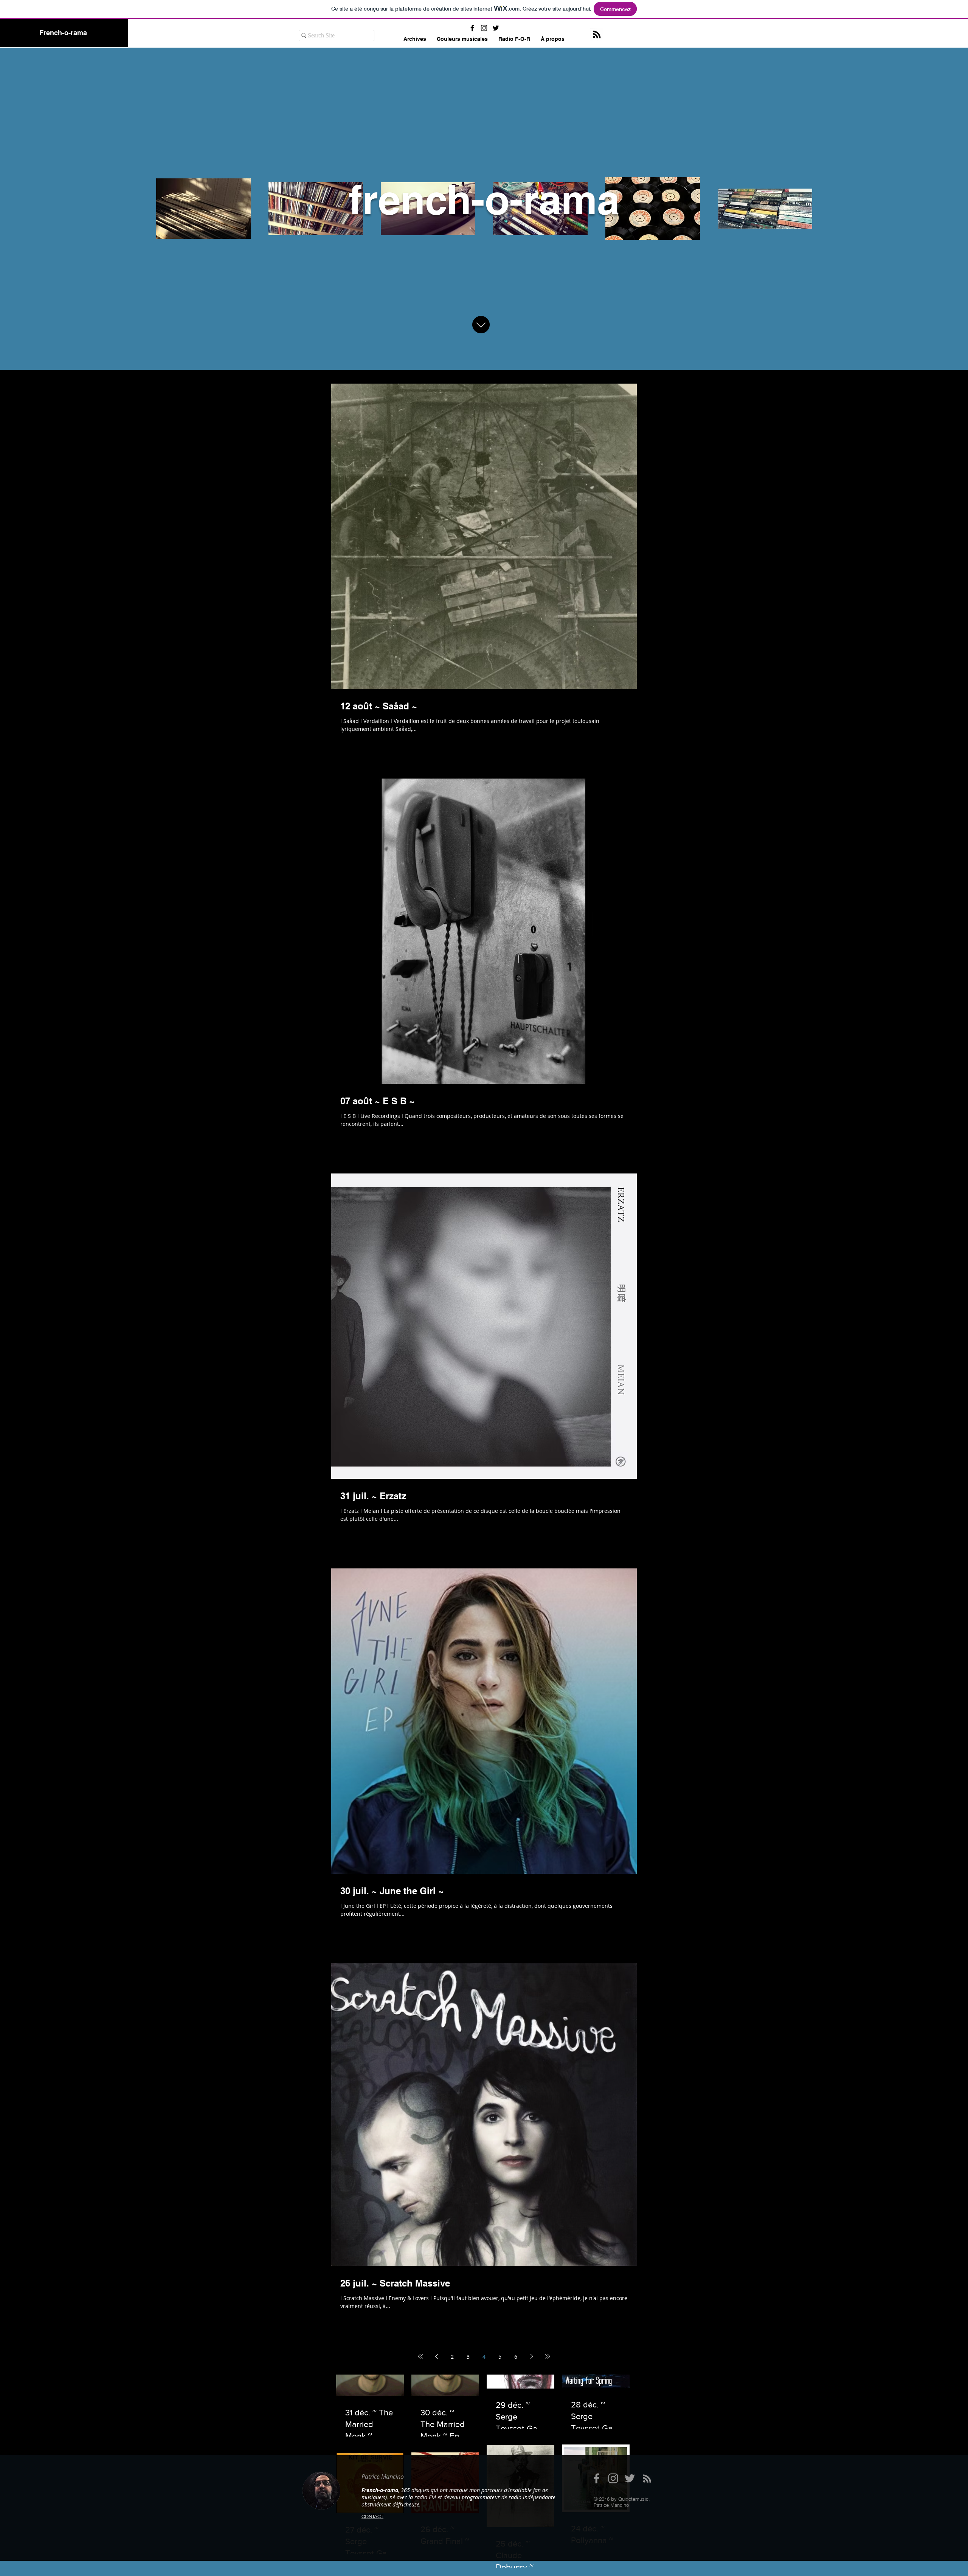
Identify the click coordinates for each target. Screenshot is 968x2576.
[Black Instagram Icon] (484, 28)
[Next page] (532, 2356)
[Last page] (548, 2356)
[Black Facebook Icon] (472, 28)
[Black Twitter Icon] (496, 28)
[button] (462, 39)
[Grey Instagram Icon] (613, 2478)
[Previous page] (436, 2356)
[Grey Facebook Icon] (596, 2478)
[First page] (420, 2356)
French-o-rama (63, 33)
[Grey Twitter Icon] (630, 2478)
